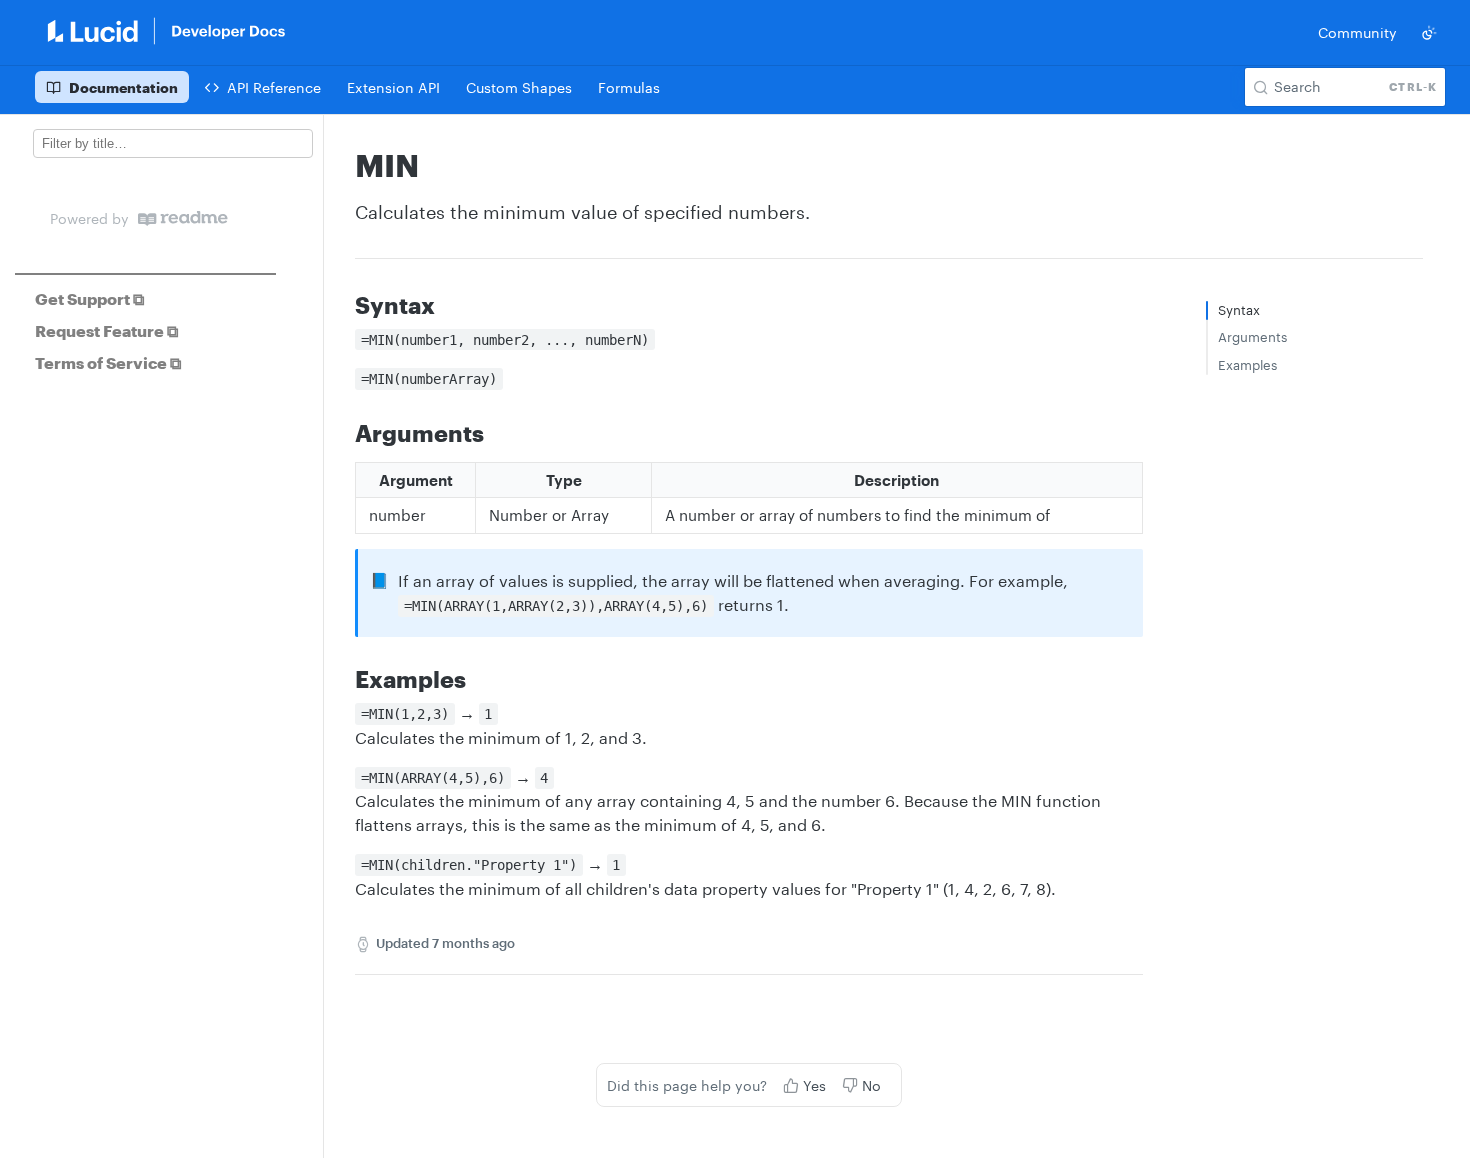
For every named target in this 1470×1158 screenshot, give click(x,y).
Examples (1247, 365)
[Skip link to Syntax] (341, 305)
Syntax (1239, 310)
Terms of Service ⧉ (108, 362)
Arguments (1252, 337)
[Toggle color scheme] (1429, 33)
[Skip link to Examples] (341, 679)
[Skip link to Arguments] (341, 433)
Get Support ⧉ (89, 298)
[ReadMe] (183, 218)
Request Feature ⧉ (106, 330)
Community (1357, 32)
